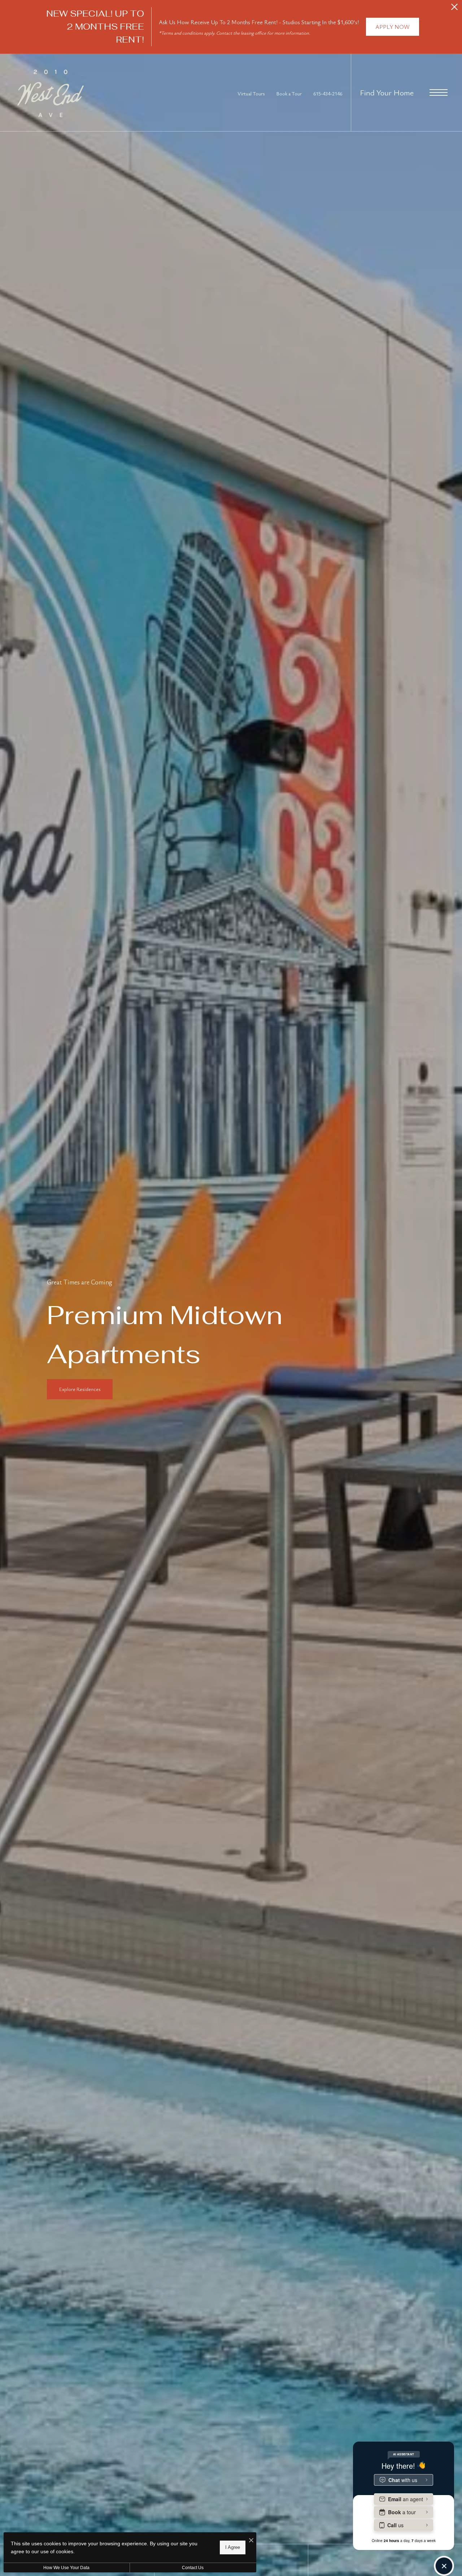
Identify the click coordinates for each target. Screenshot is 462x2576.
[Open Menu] (439, 92)
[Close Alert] (454, 9)
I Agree (233, 2547)
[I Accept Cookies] (251, 2540)
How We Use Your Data (66, 2568)
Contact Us (193, 2568)
